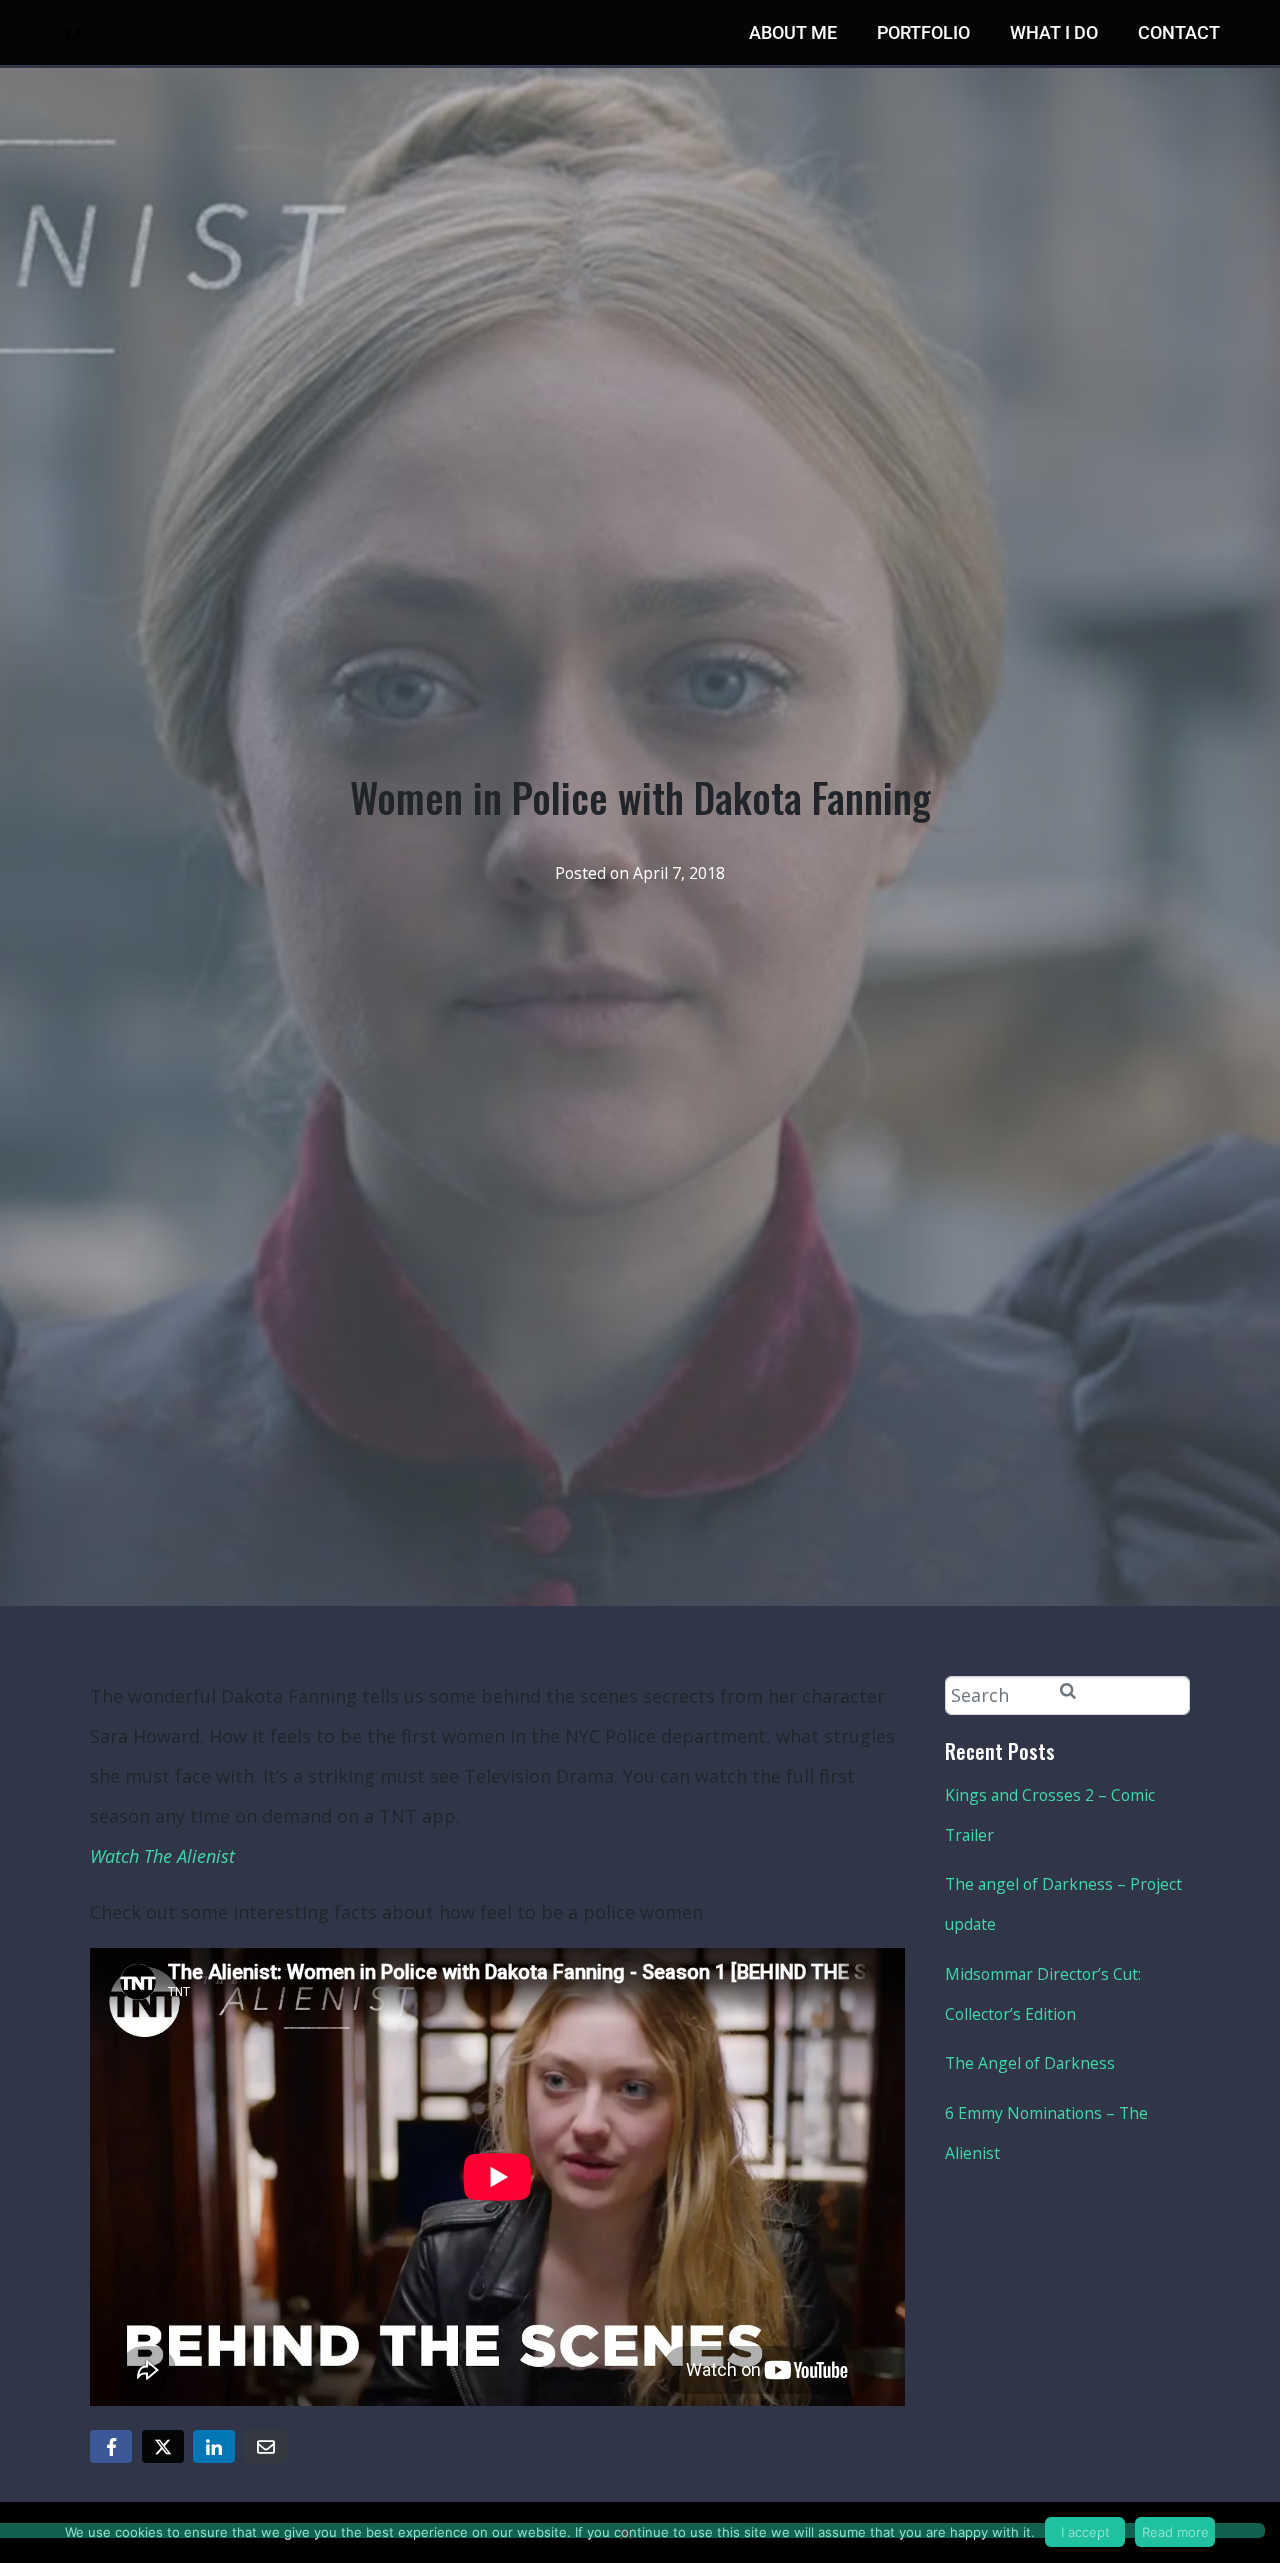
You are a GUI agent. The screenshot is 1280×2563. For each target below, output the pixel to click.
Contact (1179, 32)
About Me (793, 32)
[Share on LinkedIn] (214, 2446)
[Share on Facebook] (111, 2446)
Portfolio (923, 32)
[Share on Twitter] (163, 2446)
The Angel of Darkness (1030, 2063)
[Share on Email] (266, 2446)
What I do (1054, 32)
